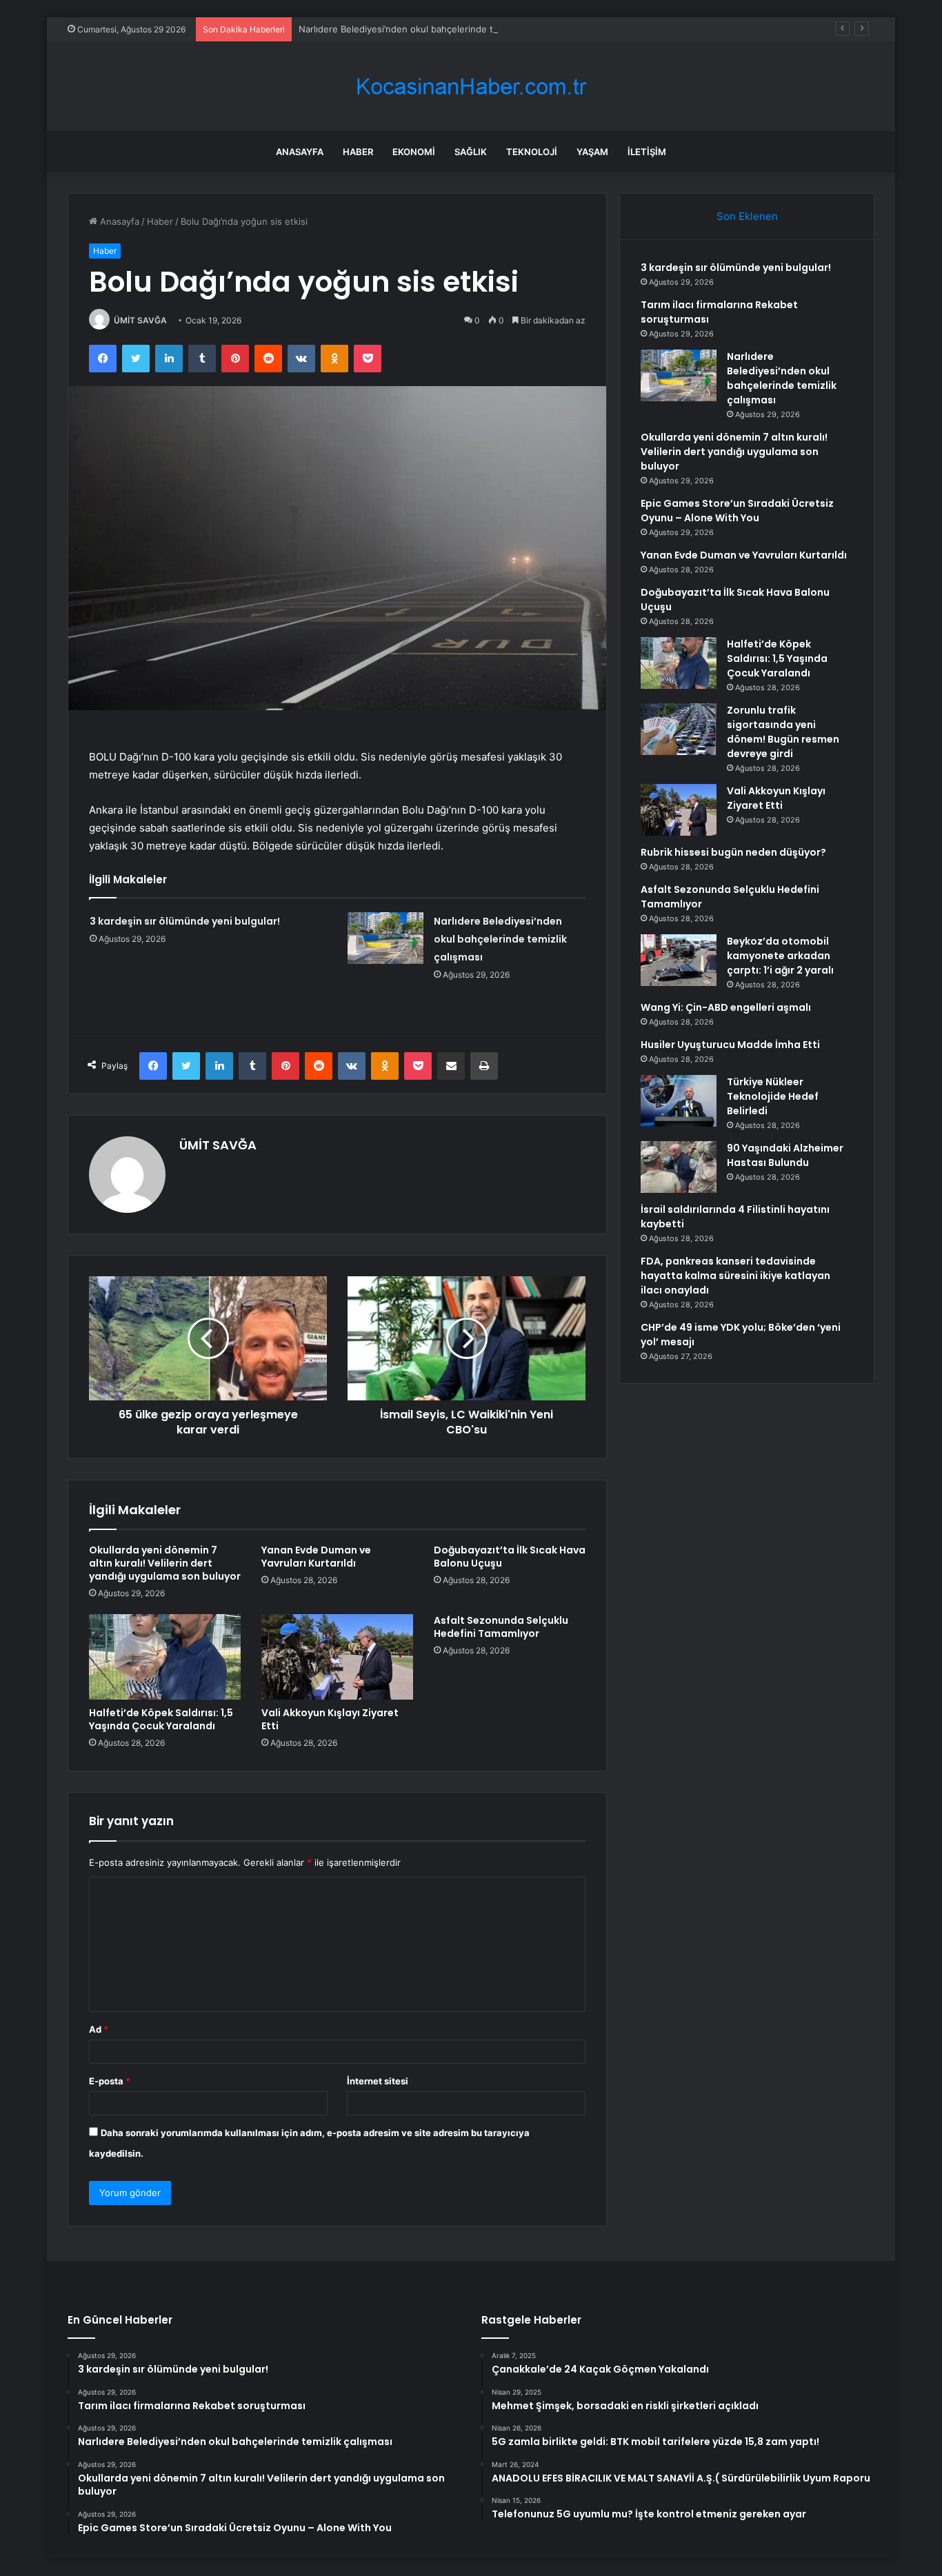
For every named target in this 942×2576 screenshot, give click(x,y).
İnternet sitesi (378, 2081)
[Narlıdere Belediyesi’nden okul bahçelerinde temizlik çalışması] (385, 938)
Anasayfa (300, 152)
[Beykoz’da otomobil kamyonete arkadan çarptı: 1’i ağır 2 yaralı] (679, 960)
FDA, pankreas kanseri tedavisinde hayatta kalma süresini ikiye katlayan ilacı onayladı (735, 1276)
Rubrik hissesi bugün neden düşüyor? (733, 852)
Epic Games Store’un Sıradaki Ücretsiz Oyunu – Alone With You (737, 511)
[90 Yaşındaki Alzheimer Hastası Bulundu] (679, 1167)
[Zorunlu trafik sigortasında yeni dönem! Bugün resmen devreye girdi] (679, 729)
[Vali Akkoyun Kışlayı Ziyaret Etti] (337, 1657)
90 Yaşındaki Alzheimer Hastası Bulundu (785, 1155)
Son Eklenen (747, 216)
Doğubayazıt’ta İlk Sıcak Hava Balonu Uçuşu (510, 1557)
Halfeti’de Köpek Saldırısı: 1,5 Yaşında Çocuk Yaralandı (161, 1719)
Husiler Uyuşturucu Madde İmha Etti (730, 1045)
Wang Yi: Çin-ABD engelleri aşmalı (726, 1007)
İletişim (647, 152)
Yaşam (592, 152)
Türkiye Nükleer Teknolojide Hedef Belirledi (773, 1096)
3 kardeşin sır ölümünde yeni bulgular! (185, 921)
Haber (358, 152)
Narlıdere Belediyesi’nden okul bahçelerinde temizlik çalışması (431, 29)
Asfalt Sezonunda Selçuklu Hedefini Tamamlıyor (501, 1627)
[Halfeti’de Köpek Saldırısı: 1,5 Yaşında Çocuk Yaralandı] (165, 1657)
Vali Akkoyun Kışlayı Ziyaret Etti (330, 1719)
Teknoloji (532, 152)
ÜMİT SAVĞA (140, 320)
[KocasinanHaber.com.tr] (471, 87)
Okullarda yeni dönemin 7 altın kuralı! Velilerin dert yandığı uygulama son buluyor (165, 1563)
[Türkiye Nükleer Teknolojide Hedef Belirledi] (679, 1101)
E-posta (110, 2081)
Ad (99, 2029)
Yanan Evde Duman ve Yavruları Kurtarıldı (316, 1557)
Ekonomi (414, 152)
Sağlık (471, 152)
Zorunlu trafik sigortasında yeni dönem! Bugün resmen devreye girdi (783, 732)
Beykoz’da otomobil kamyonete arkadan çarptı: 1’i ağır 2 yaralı (780, 956)
